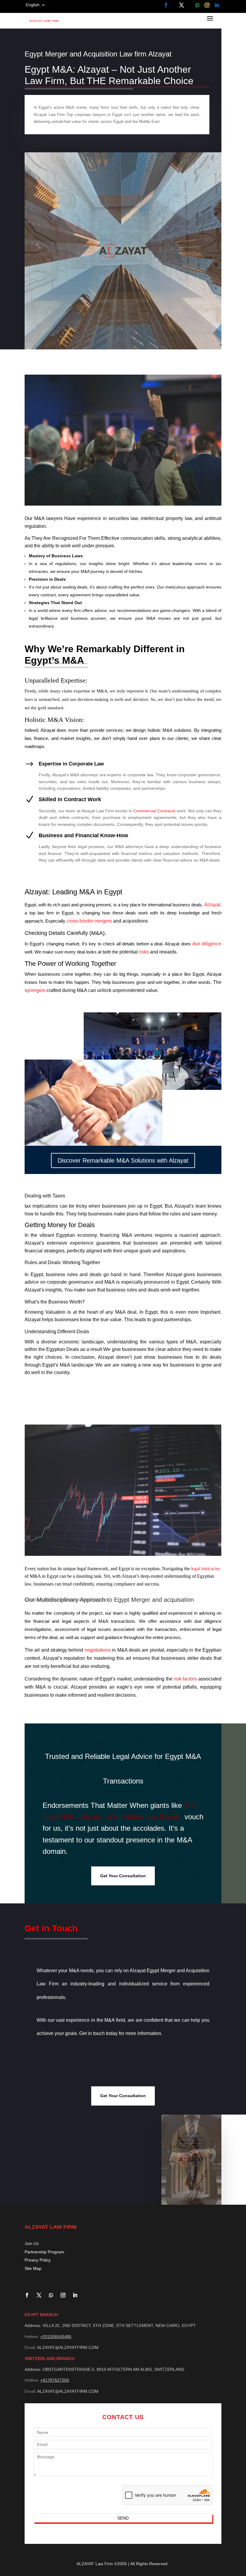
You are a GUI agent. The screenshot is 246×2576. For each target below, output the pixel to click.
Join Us (32, 2243)
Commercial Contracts (154, 811)
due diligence (207, 944)
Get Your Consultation (123, 1876)
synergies (35, 990)
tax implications (41, 1206)
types (172, 1342)
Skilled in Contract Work (70, 799)
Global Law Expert (151, 1817)
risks (144, 952)
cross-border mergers (89, 921)
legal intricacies (205, 1569)
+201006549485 (56, 2337)
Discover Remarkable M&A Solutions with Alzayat (123, 1160)
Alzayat (212, 905)
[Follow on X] (182, 5)
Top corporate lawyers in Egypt (94, 115)
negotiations (98, 1650)
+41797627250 (55, 2380)
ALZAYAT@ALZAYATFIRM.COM (68, 2347)
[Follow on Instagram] (207, 5)
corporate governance (70, 1282)
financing (109, 1235)
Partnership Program (44, 2252)
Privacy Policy (38, 2260)
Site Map (33, 2268)
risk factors (186, 1679)
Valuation (56, 1312)
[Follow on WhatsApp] (197, 5)
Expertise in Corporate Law (71, 764)
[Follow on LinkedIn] (217, 5)
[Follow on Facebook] (166, 5)
